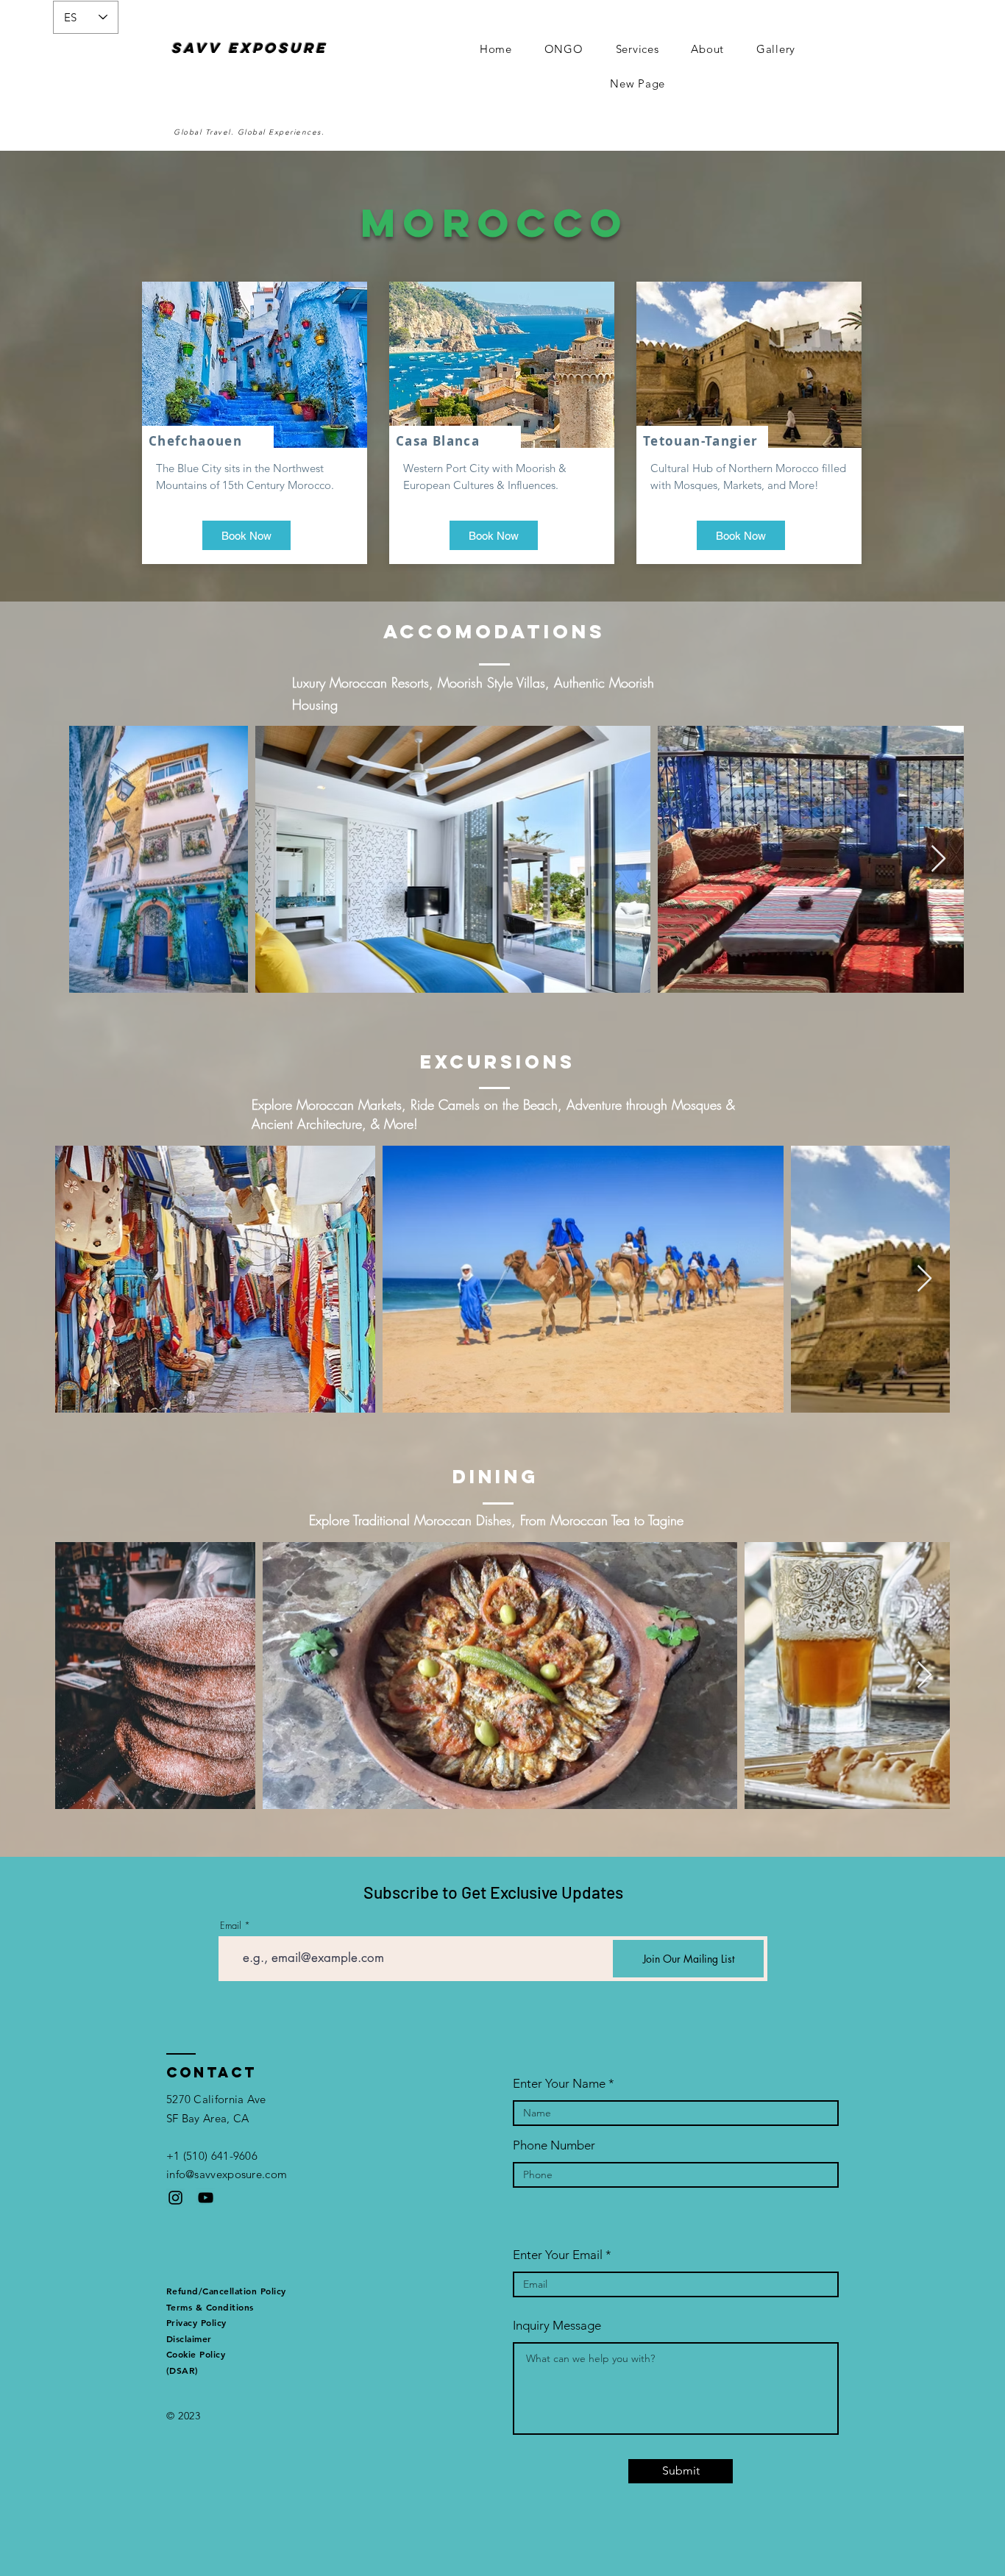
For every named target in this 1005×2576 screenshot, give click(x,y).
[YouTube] (206, 2198)
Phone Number (554, 2145)
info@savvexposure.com (227, 2174)
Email (231, 1926)
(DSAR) (182, 2370)
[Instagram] (175, 2198)
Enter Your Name (559, 2084)
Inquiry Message (557, 2326)
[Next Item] (938, 859)
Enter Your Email (558, 2255)
